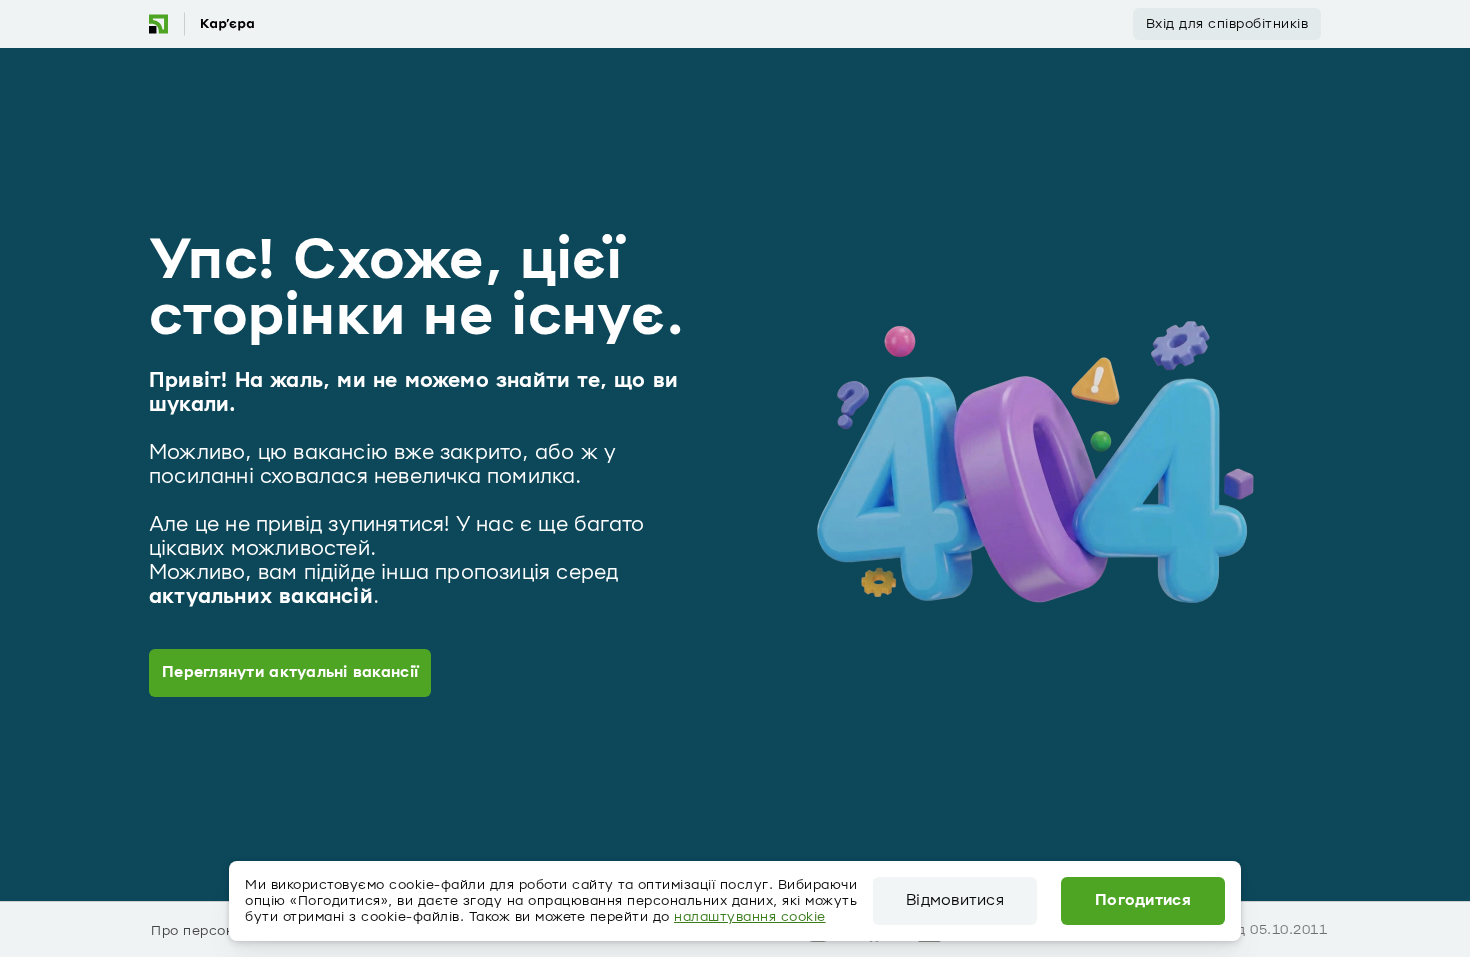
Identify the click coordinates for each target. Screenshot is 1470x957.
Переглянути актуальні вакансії (290, 672)
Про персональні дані (227, 931)
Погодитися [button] (1143, 901)
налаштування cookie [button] (750, 917)
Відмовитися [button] (955, 901)
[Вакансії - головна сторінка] (201, 24)
